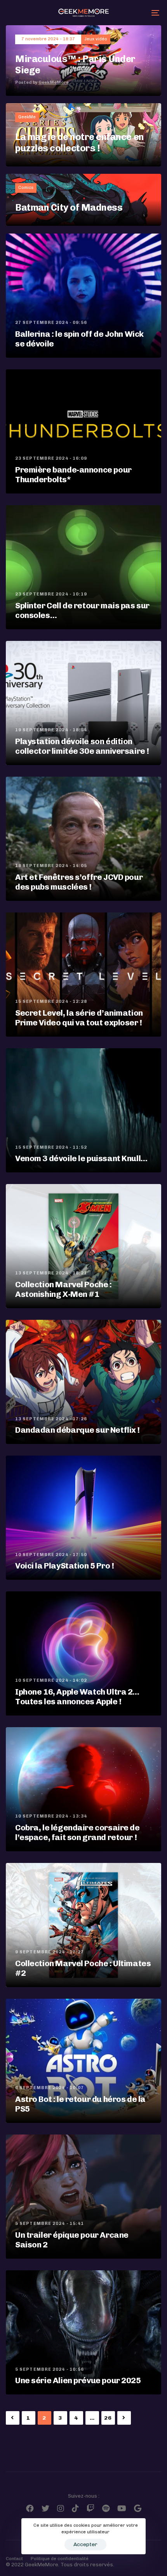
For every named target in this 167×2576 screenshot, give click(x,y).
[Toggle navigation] (134, 13)
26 (108, 2418)
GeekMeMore (54, 82)
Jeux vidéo (96, 39)
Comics (26, 188)
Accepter (85, 2544)
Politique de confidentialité (60, 2559)
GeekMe (27, 117)
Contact (14, 2559)
